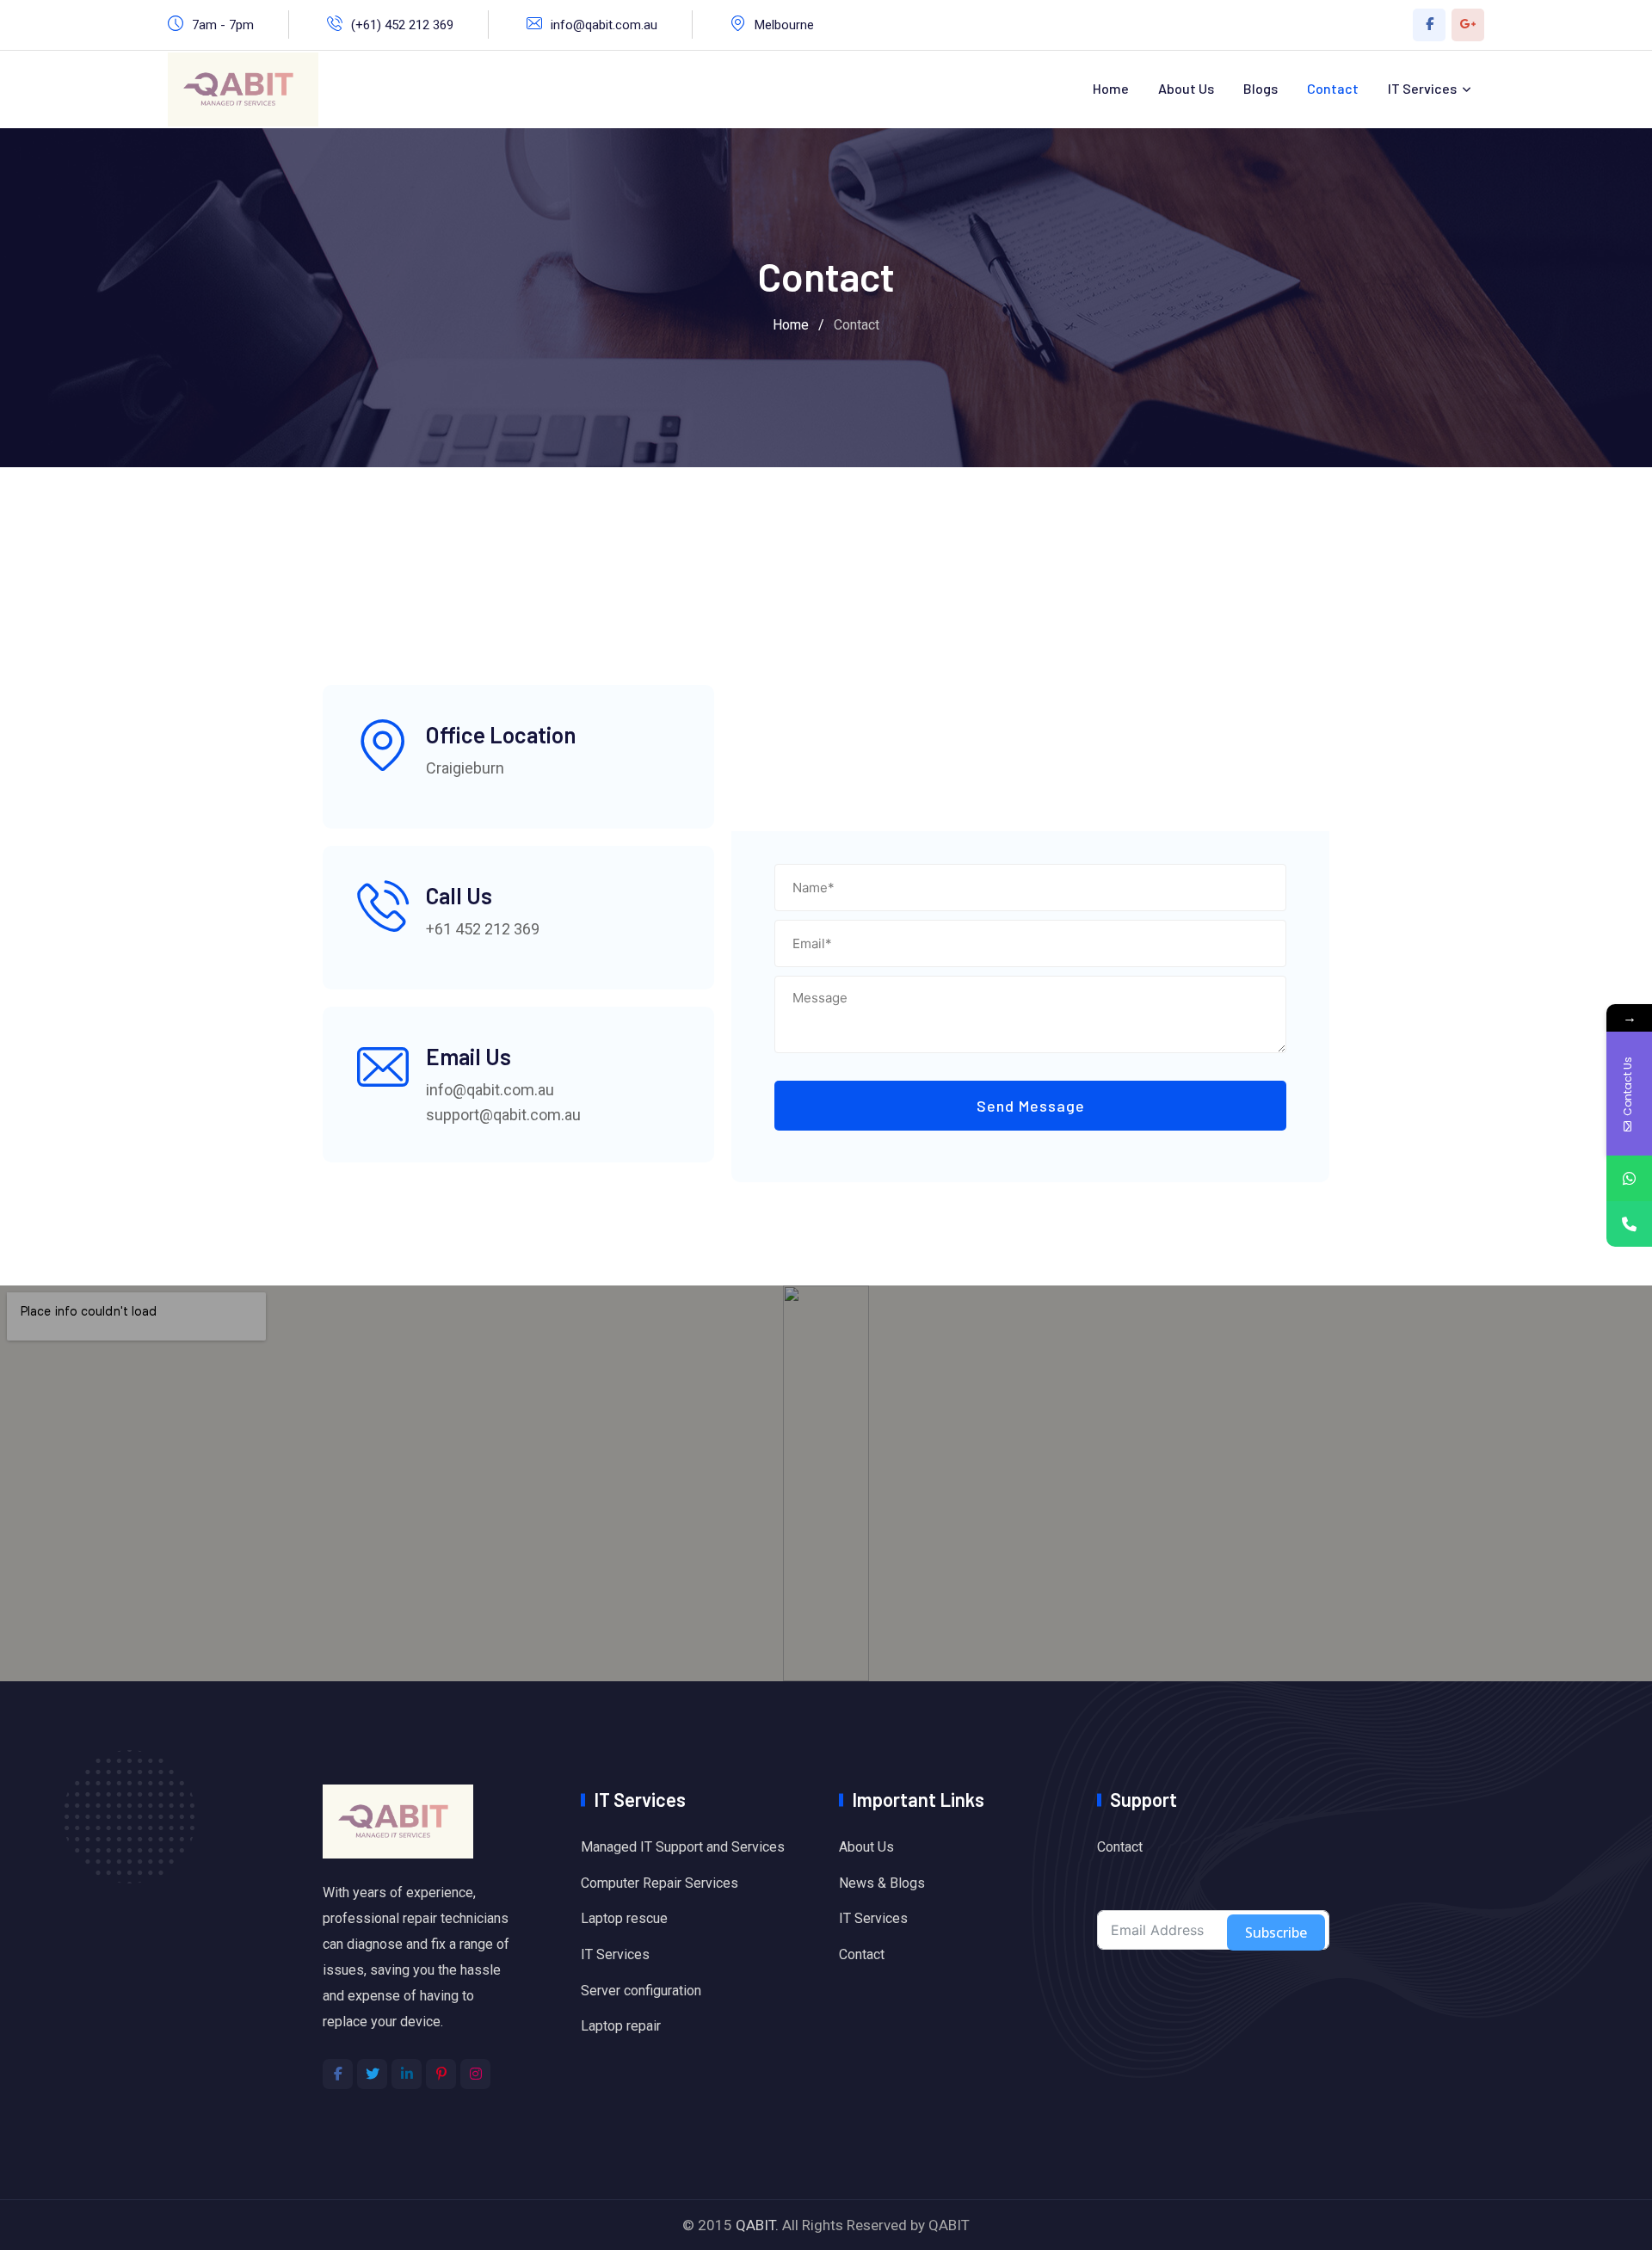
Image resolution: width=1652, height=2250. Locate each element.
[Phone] (1629, 1224)
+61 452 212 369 (483, 929)
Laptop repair (621, 2026)
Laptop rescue (624, 1918)
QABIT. (757, 2225)
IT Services (1422, 88)
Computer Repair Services (660, 1883)
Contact (1333, 88)
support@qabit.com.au (503, 1115)
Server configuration (641, 1991)
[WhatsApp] (1629, 1178)
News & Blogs (882, 1883)
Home (1111, 88)
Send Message (1031, 1106)
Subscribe (1276, 1933)
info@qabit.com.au (604, 25)
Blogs (1261, 88)
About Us (1186, 88)
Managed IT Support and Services (683, 1847)
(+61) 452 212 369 (402, 25)
